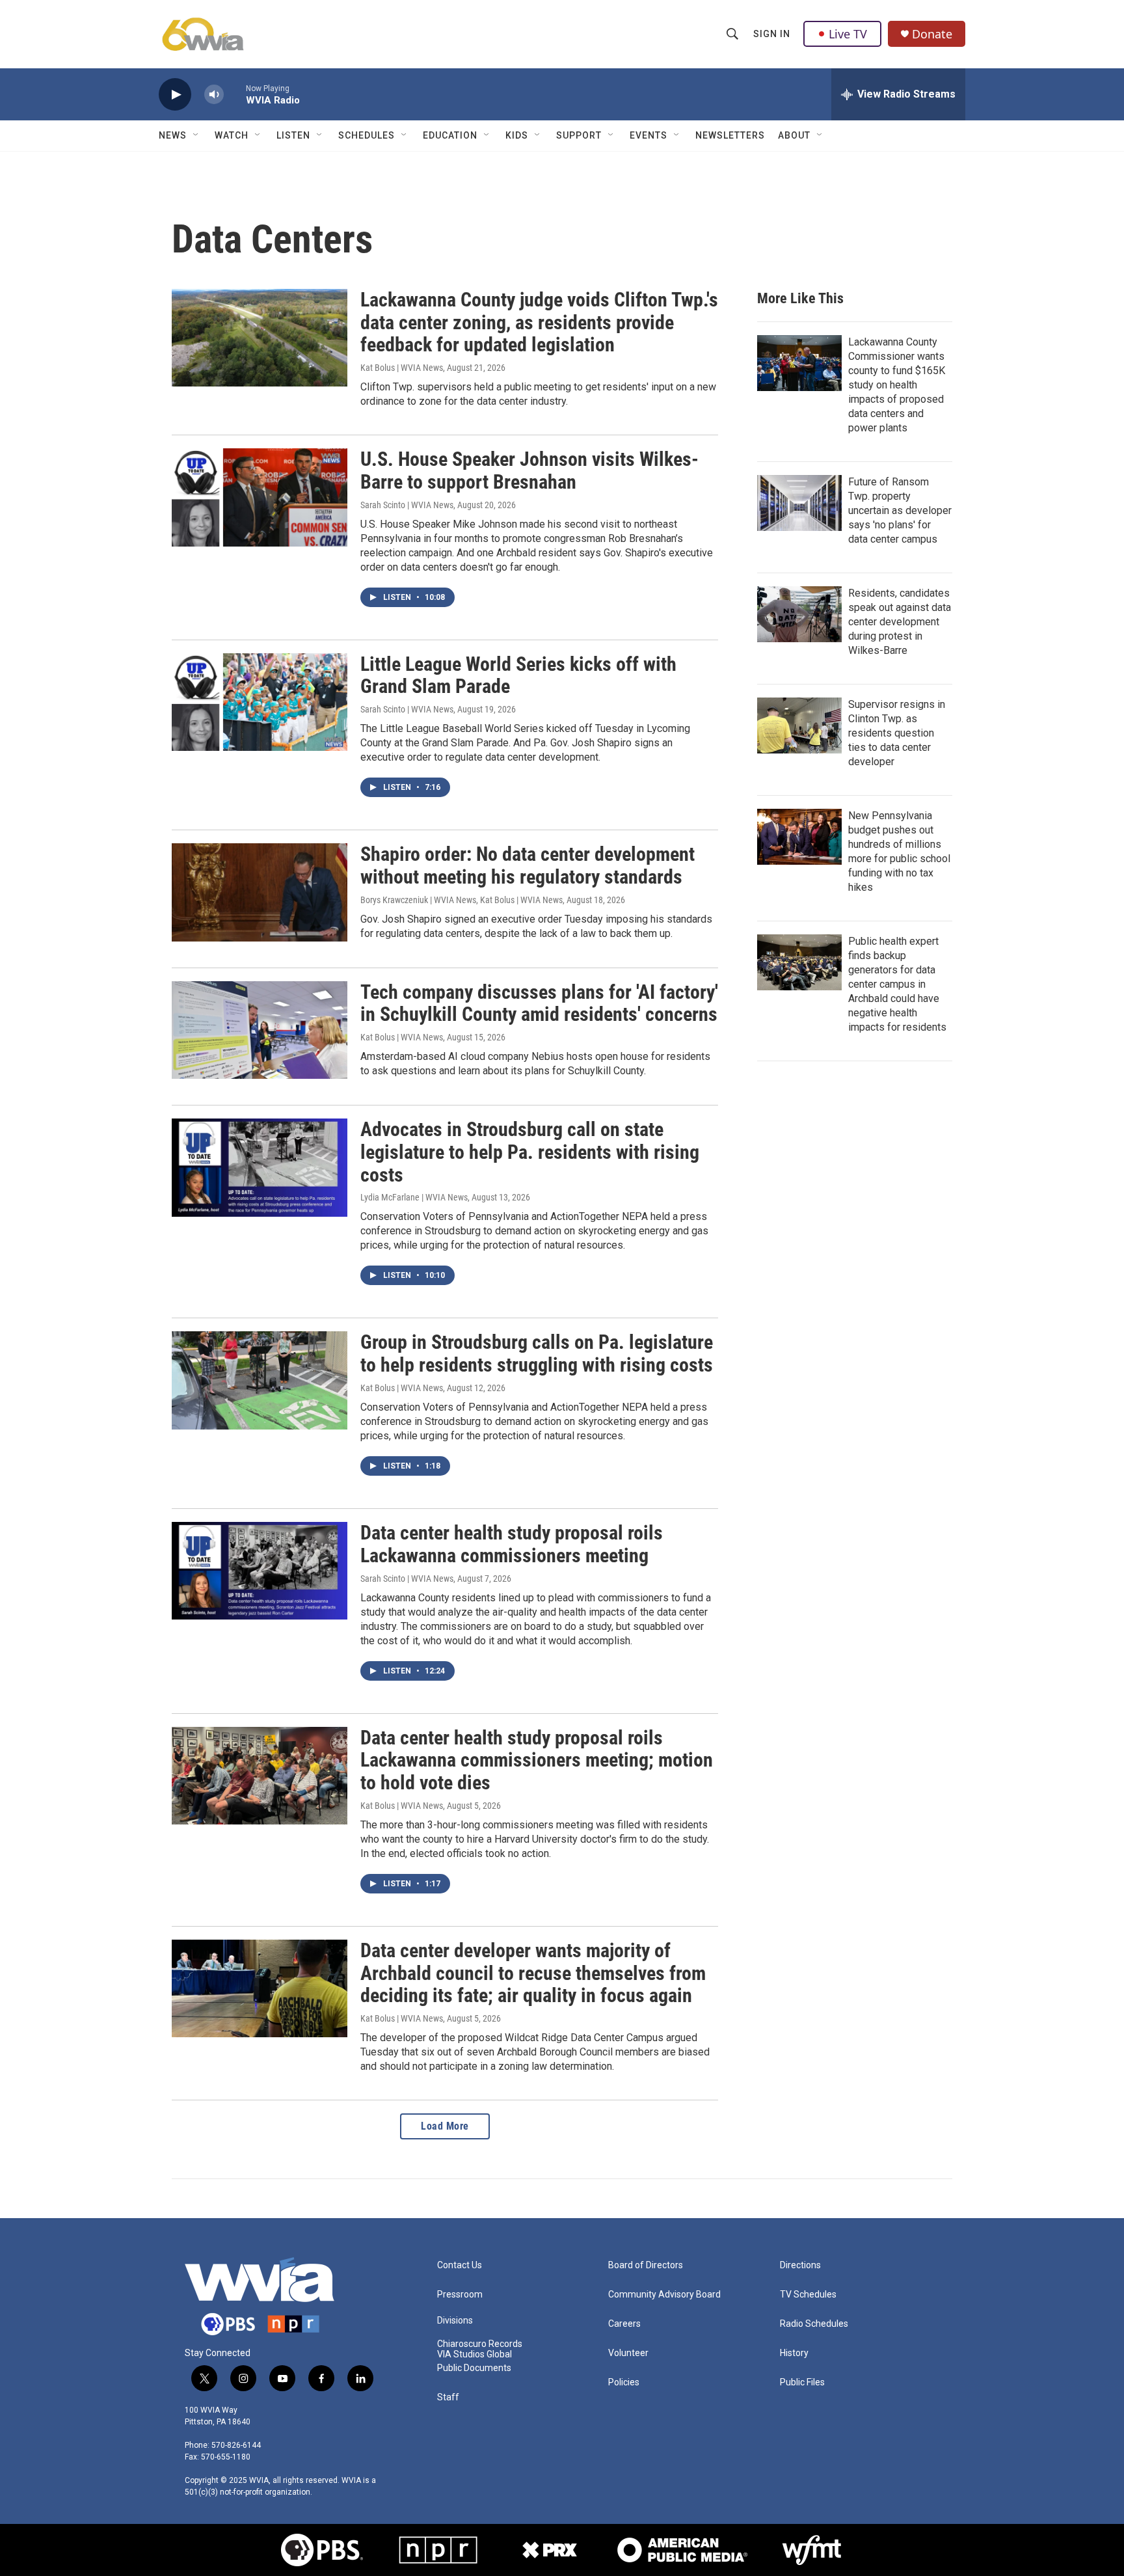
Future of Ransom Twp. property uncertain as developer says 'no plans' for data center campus (900, 510)
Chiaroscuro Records (480, 2344)
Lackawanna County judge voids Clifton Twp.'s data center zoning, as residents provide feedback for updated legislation (539, 322)
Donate (932, 34)
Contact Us (460, 2265)
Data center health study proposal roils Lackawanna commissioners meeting (512, 1544)
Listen (293, 135)
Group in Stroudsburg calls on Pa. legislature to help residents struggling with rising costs (537, 1353)
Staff (448, 2397)
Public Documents (474, 2368)
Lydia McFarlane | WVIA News (414, 1197)
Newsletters (730, 135)
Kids (517, 135)
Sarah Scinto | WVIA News (407, 505)
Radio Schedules (814, 2324)
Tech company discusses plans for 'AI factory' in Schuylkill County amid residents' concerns (539, 1003)
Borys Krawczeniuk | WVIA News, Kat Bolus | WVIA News (462, 900)
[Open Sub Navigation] (196, 135)
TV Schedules (808, 2295)
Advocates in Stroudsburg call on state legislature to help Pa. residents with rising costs (530, 1152)
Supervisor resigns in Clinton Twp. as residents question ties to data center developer (897, 733)
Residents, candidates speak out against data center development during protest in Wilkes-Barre (900, 622)
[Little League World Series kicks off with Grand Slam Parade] (260, 702)
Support (579, 135)
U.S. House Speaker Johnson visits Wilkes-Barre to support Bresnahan (529, 470)
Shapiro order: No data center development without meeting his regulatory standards (528, 865)
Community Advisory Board (664, 2295)
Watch (232, 135)
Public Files (802, 2382)
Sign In (772, 34)
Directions (800, 2265)
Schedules (367, 135)
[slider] (235, 94)
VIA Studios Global (475, 2354)
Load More (445, 2126)
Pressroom (460, 2295)
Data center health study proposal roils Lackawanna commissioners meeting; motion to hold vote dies (537, 1760)
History (794, 2353)
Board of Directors (646, 2265)
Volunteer (628, 2353)
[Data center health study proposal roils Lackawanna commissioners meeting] (260, 1571)
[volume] (214, 95)
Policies (624, 2382)
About (794, 135)
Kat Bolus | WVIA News (402, 368)
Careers (624, 2324)
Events (649, 135)
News (173, 135)
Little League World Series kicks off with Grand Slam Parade (518, 675)
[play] (175, 95)
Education (450, 135)
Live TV (848, 34)
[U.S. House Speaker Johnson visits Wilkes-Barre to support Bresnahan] (260, 497)
